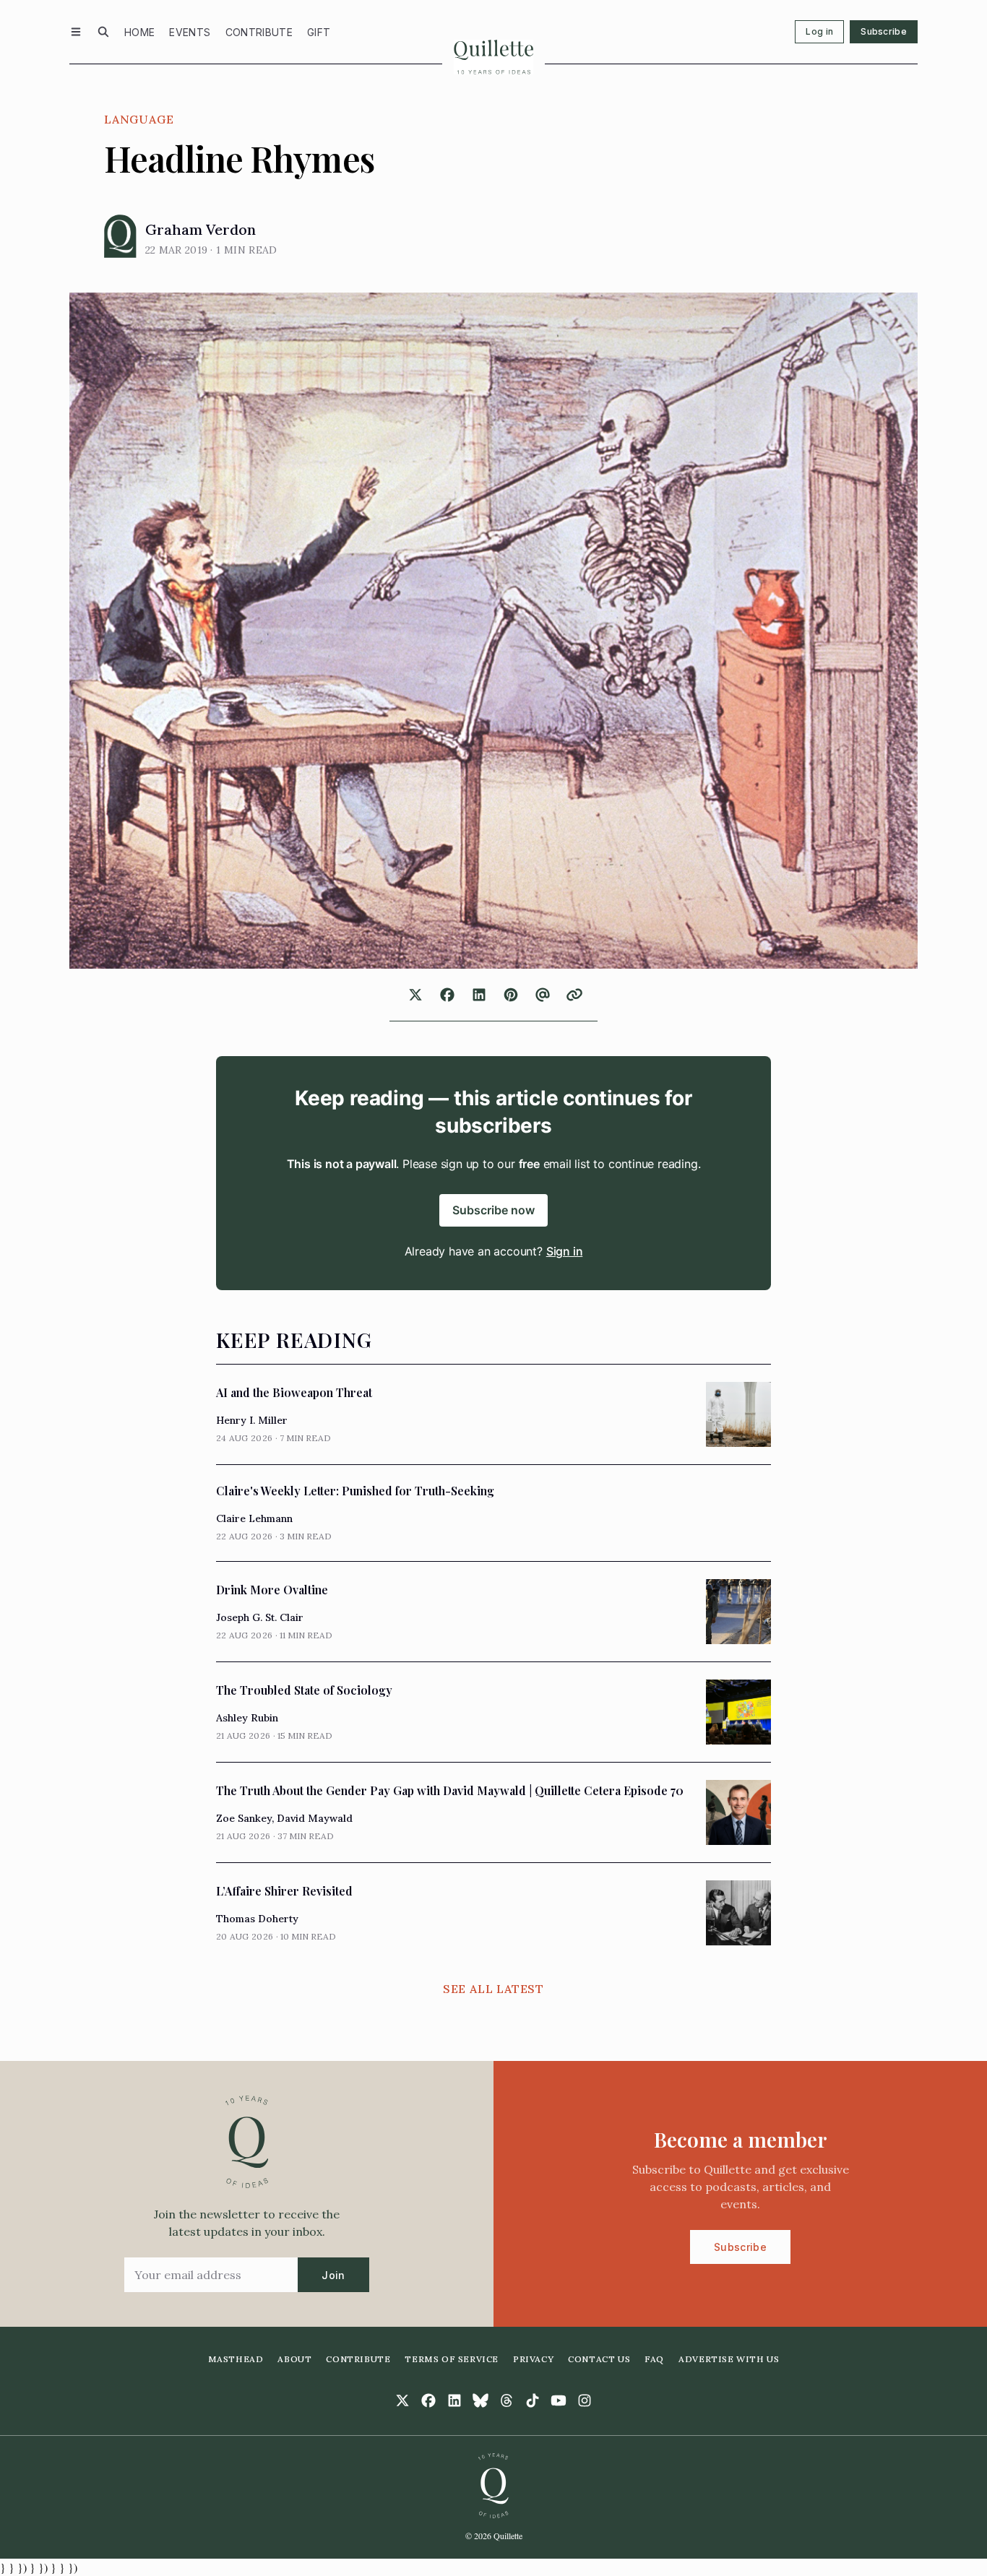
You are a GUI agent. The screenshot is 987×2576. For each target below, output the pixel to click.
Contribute (259, 32)
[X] (402, 2400)
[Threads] (507, 2400)
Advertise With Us (729, 2359)
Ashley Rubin (247, 1718)
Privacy (533, 2359)
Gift (319, 32)
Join (333, 2275)
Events (190, 32)
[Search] (103, 32)
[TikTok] (533, 2400)
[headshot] (120, 236)
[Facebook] (428, 2400)
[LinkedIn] (454, 2400)
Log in (819, 31)
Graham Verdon (201, 229)
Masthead (236, 2359)
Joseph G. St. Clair (260, 1617)
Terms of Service (452, 2359)
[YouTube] (559, 2400)
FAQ (654, 2359)
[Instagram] (585, 2400)
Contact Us (599, 2359)
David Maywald (315, 1818)
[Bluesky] (480, 2400)
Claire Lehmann (254, 1518)
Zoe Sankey (244, 1818)
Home (139, 32)
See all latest (493, 1989)
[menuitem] (139, 32)
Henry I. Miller (252, 1420)
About (294, 2359)
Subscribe (884, 31)
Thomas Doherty (257, 1919)
